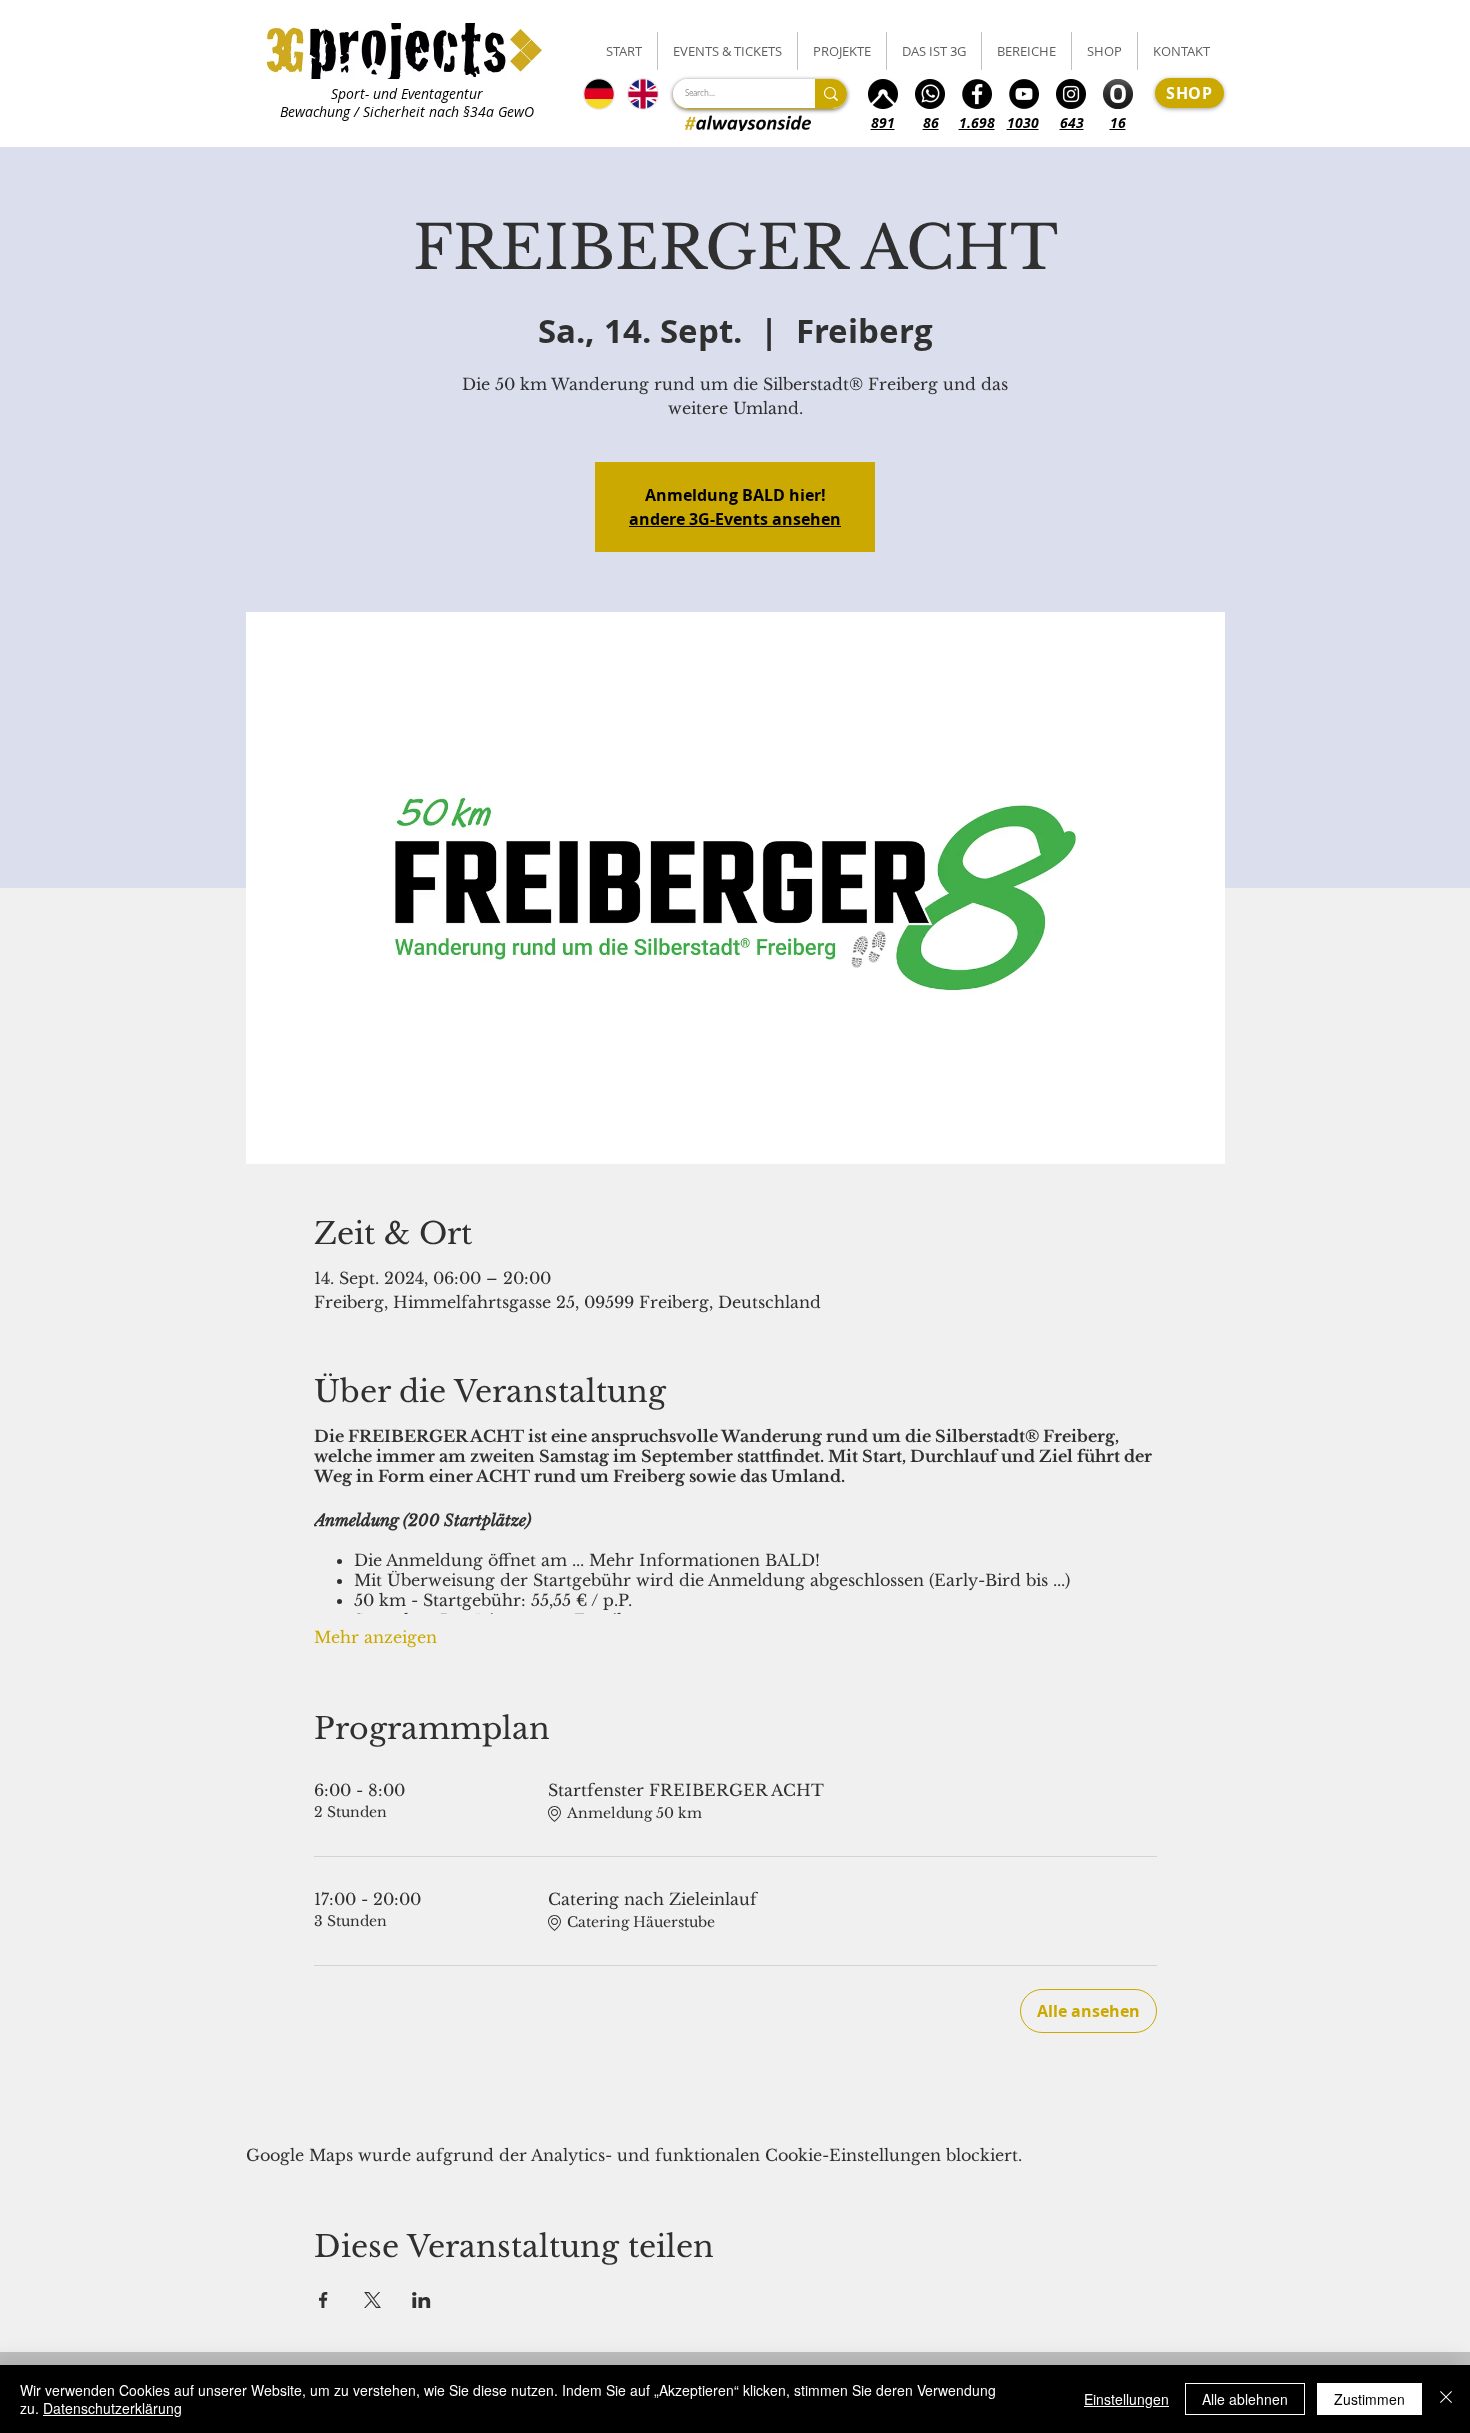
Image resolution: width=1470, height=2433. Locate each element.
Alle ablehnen (1245, 2399)
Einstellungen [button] (1126, 2399)
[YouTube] (1024, 94)
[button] (727, 51)
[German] (599, 94)
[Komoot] (883, 94)
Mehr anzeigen (375, 1637)
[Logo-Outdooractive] (1118, 94)
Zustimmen (1369, 2399)
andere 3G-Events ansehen (735, 519)
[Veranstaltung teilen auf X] (372, 2300)
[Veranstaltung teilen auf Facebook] (323, 2300)
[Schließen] (1446, 2399)
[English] (643, 94)
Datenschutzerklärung (112, 2408)
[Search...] (831, 93)
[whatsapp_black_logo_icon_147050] (930, 94)
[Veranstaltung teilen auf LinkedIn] (421, 2300)
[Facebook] (977, 94)
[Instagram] (1071, 94)
